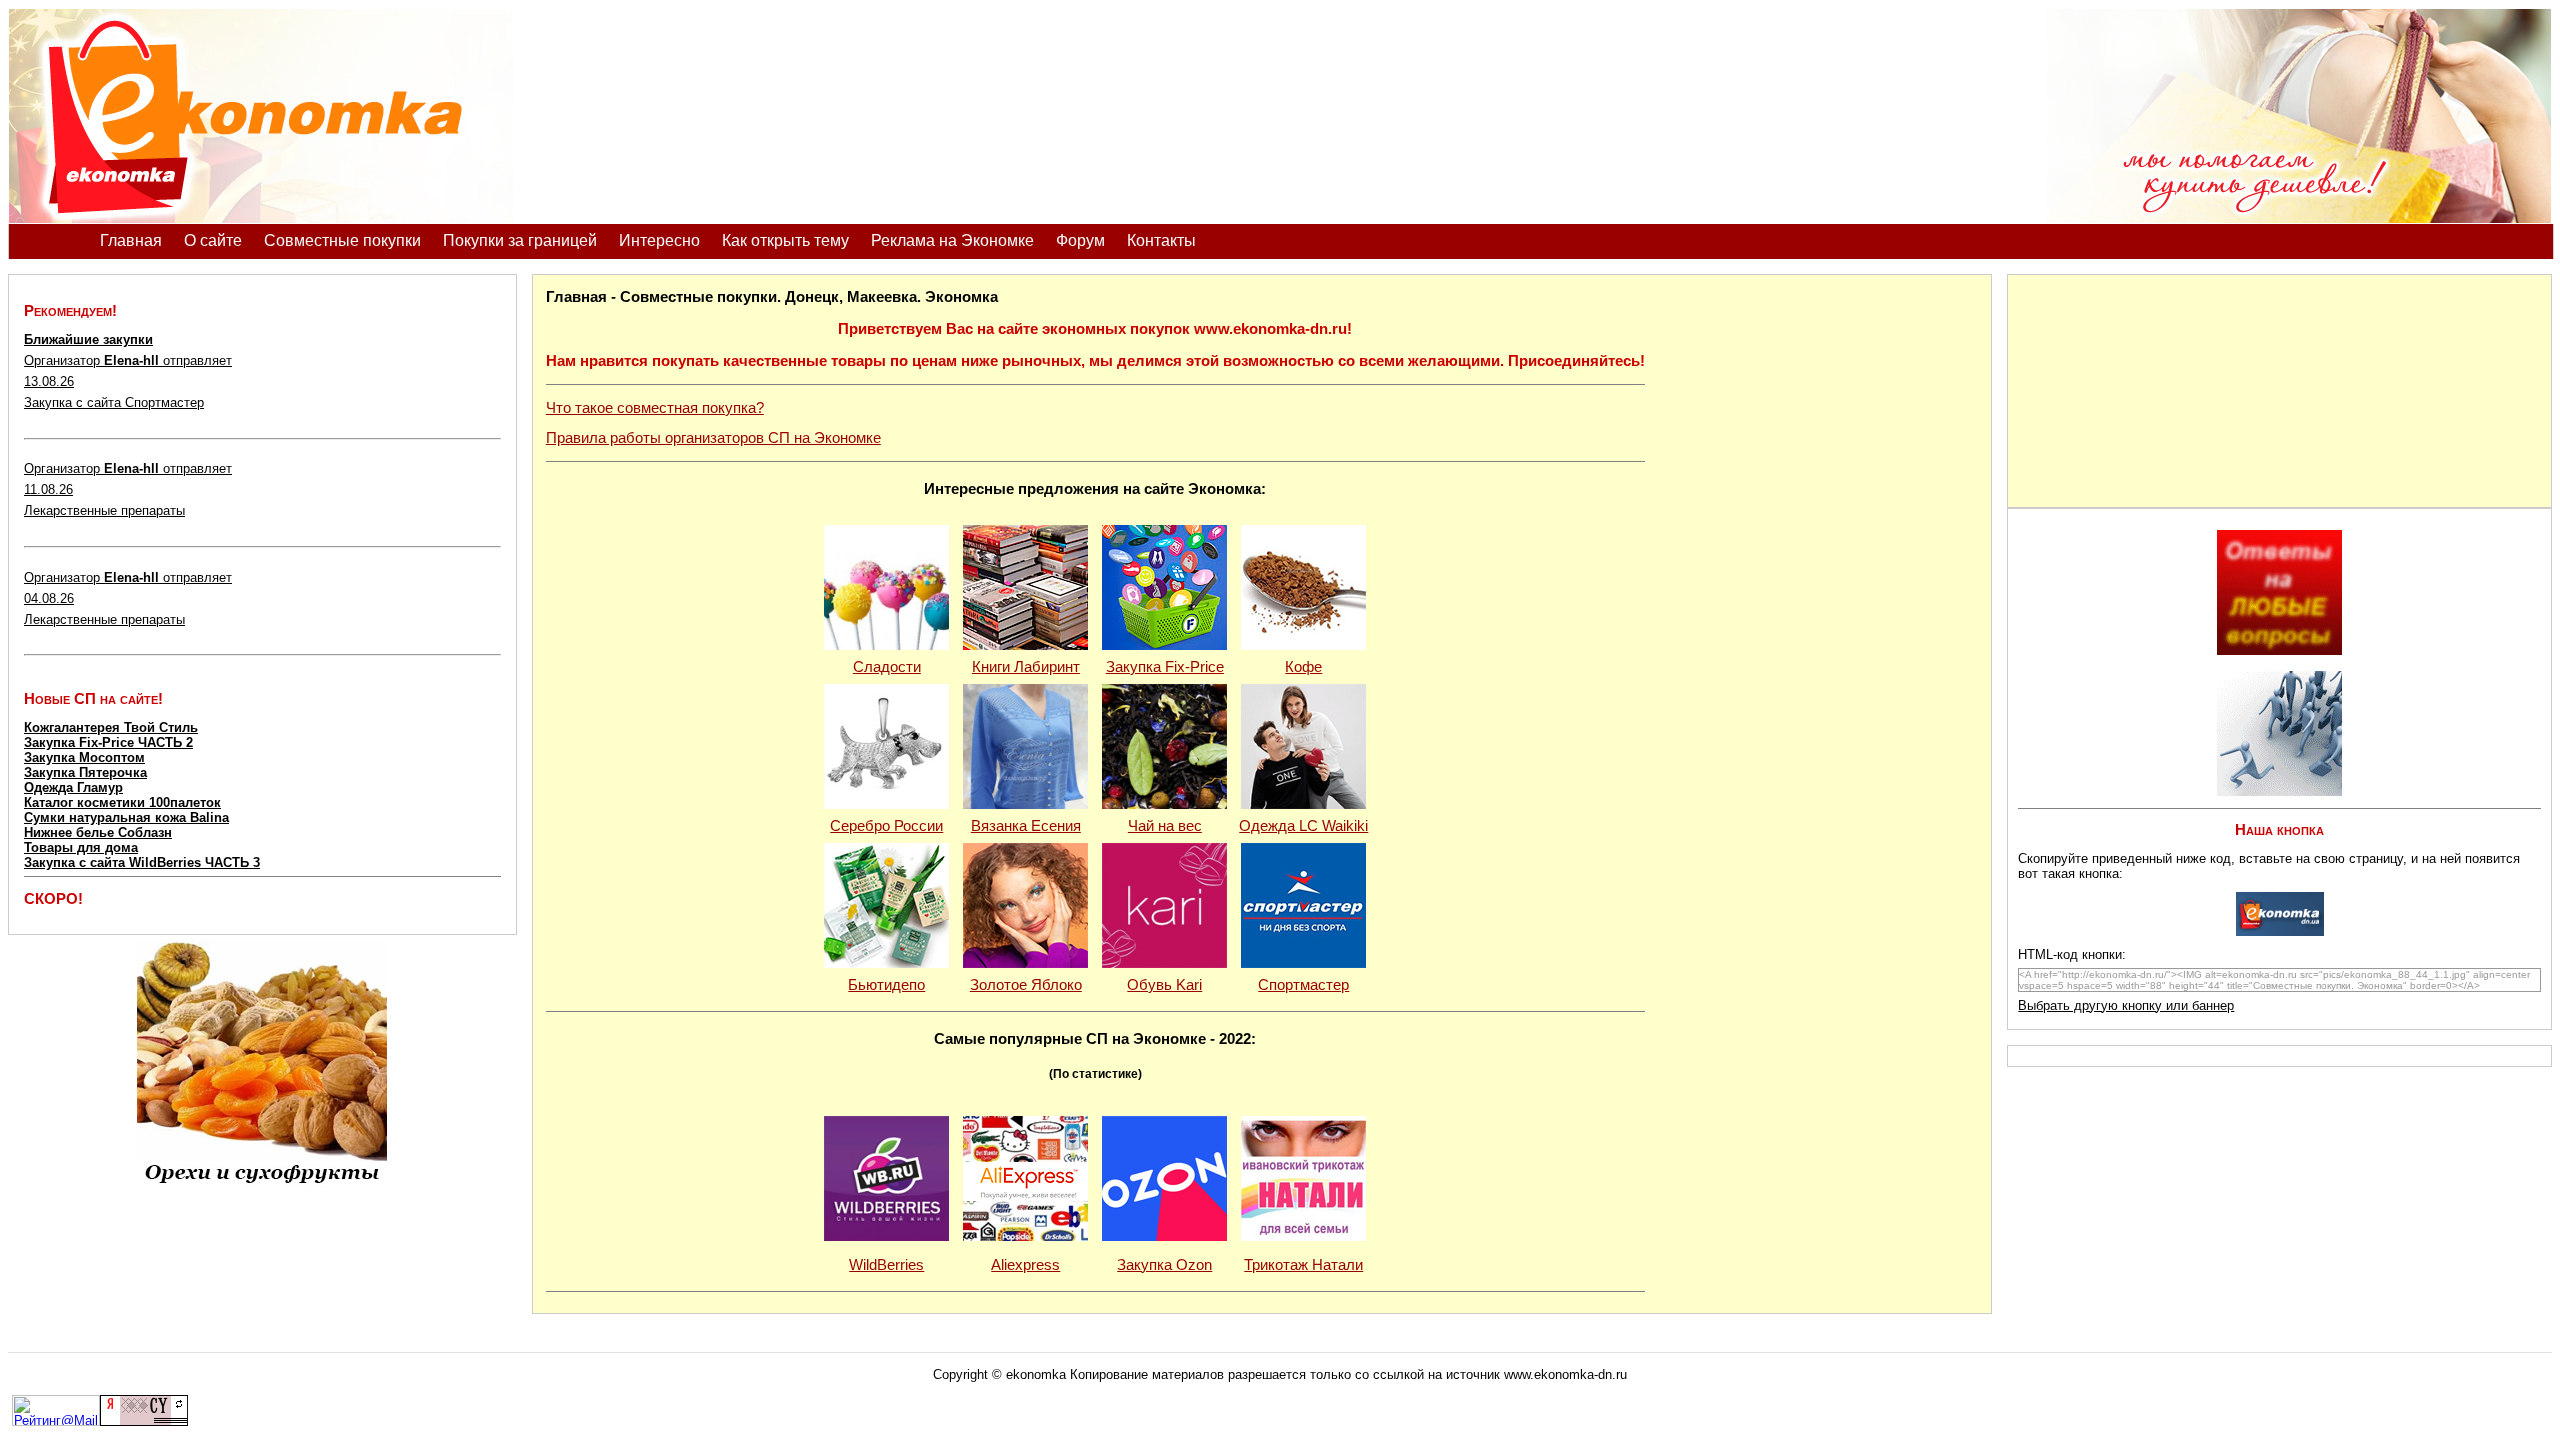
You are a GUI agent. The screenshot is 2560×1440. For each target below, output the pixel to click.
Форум (1080, 240)
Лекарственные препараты (104, 510)
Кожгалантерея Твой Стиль (111, 727)
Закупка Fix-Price (1165, 667)
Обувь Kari (1164, 985)
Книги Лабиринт (1026, 667)
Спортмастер (1303, 985)
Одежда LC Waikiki (1303, 826)
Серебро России (886, 826)
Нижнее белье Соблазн (98, 832)
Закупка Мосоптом (84, 757)
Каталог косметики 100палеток (122, 802)
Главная (131, 240)
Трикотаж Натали (1303, 1265)
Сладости (887, 667)
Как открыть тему (785, 240)
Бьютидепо (886, 985)
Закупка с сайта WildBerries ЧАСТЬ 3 (142, 862)
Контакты (1161, 240)
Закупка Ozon (1164, 1265)
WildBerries (886, 1265)
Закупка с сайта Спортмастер (114, 402)
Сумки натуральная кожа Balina (126, 817)
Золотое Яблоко (1026, 985)
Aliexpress (1025, 1265)
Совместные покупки (342, 240)
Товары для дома (81, 847)
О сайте (213, 240)
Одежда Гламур (73, 787)
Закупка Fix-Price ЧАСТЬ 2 (108, 742)
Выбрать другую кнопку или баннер (2126, 1005)
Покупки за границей (520, 240)
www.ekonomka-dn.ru (1565, 1374)
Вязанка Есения (1026, 826)
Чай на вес (1165, 826)
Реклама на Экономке (952, 240)
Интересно (659, 240)
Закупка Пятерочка (85, 772)
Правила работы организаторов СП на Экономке (713, 438)
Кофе (1303, 667)
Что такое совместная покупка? (655, 408)
